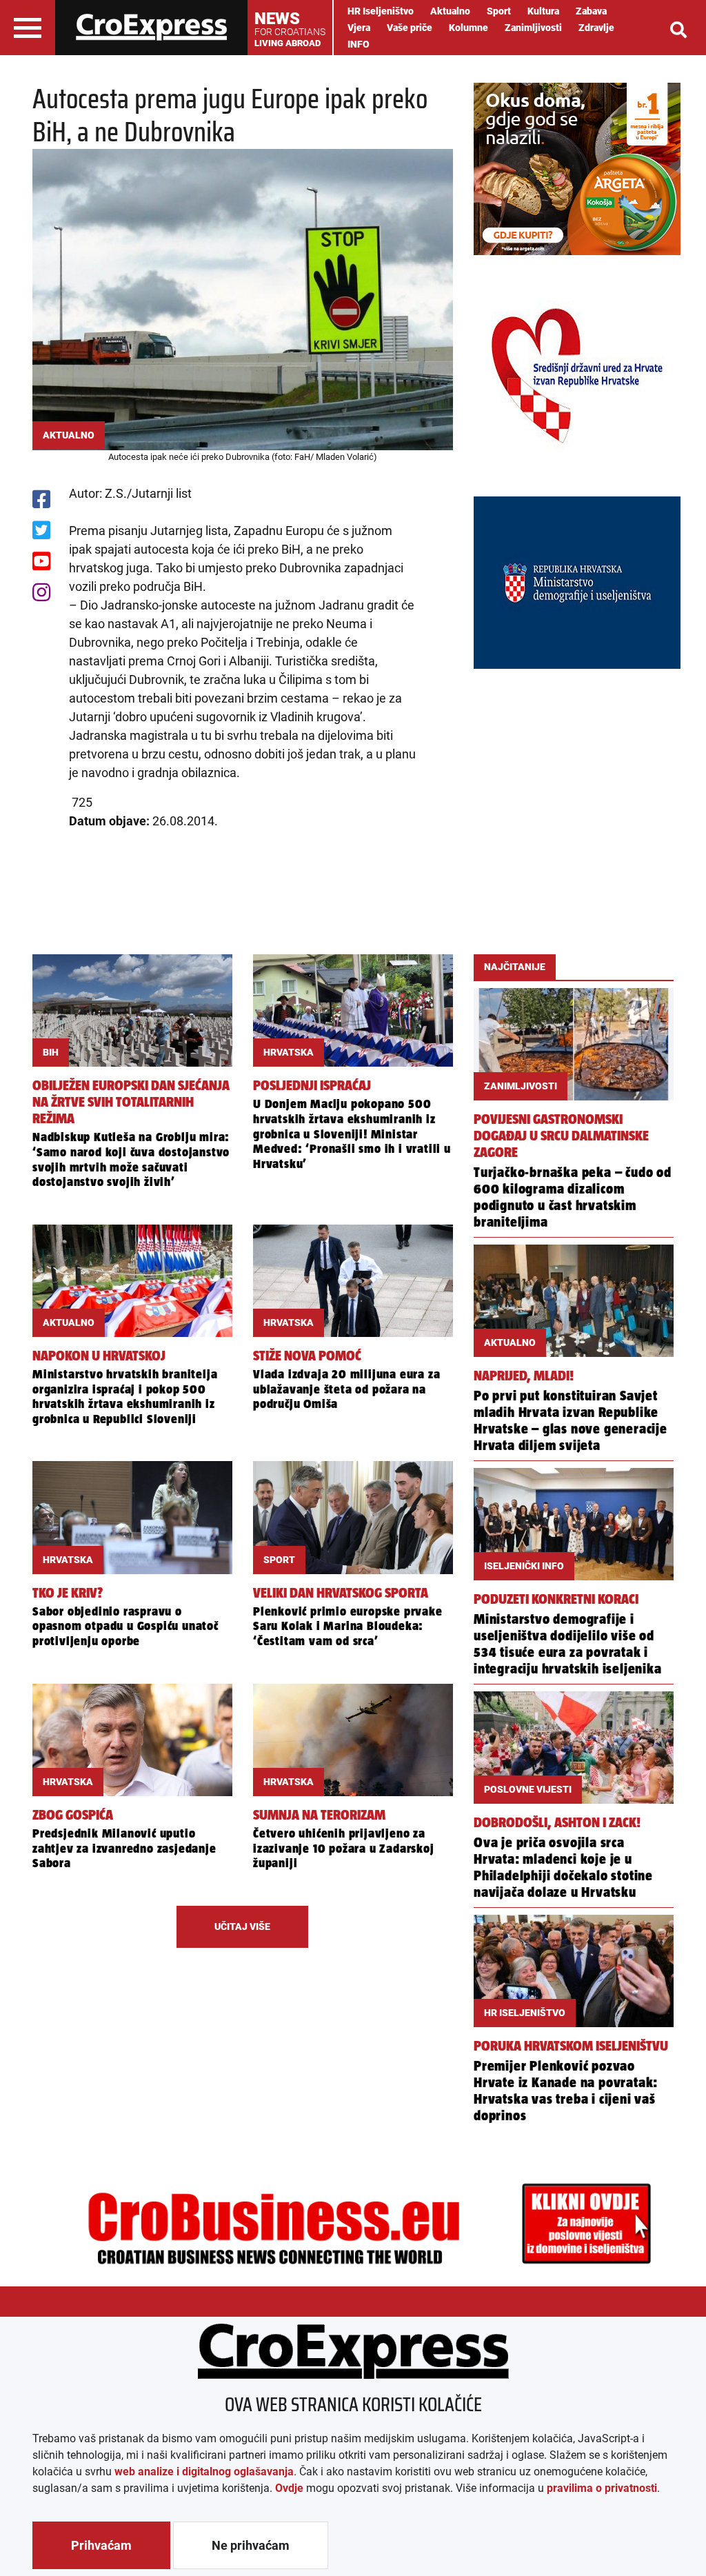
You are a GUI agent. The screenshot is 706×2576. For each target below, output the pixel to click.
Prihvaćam (101, 2545)
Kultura (543, 11)
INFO (359, 44)
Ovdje (289, 2488)
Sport (499, 11)
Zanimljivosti (533, 28)
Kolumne (468, 28)
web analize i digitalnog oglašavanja (204, 2472)
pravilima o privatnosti (602, 2488)
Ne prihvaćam (251, 2545)
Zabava (591, 11)
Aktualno (450, 11)
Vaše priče (410, 28)
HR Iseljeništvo (381, 11)
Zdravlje (596, 28)
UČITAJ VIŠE (242, 1926)
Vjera (359, 28)
